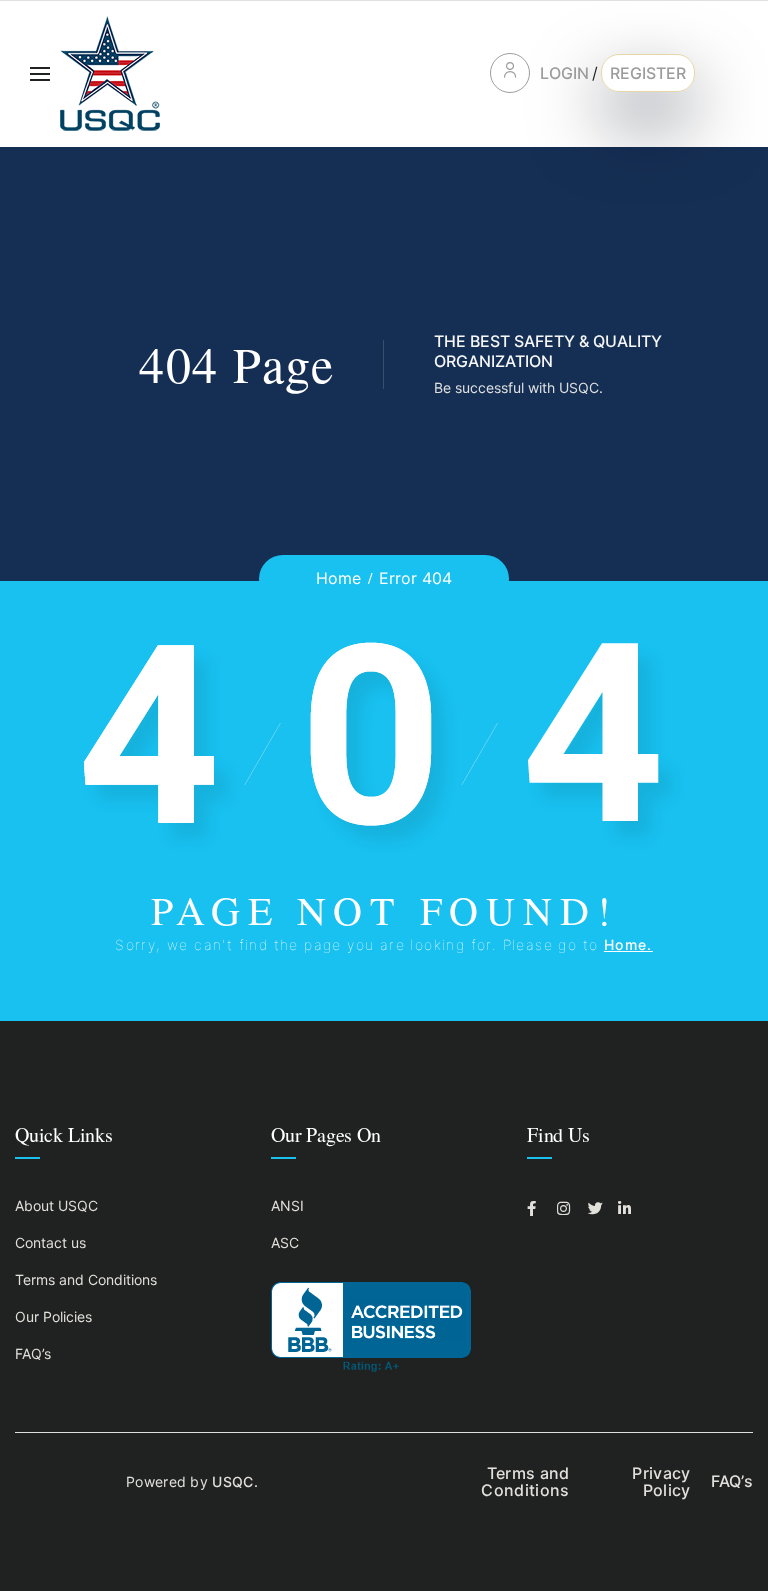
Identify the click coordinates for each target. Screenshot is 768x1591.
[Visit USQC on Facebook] (537, 1208)
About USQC (56, 1205)
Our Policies (53, 1316)
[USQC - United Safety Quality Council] (110, 73)
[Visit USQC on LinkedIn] (628, 1208)
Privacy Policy (661, 1481)
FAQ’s (33, 1353)
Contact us (50, 1242)
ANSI (287, 1205)
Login (564, 73)
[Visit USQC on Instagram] (567, 1208)
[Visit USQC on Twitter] (598, 1208)
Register (648, 73)
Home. (628, 944)
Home (338, 578)
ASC (285, 1242)
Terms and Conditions (86, 1279)
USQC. (235, 1481)
